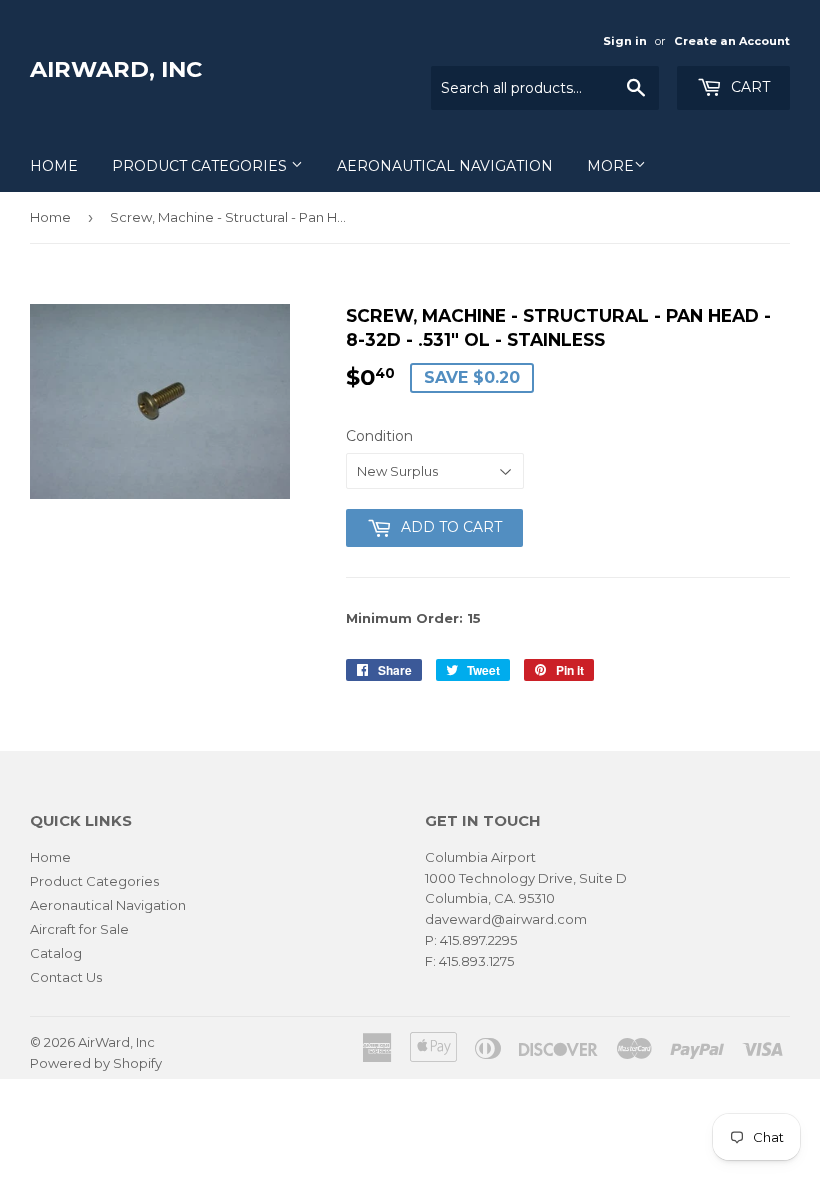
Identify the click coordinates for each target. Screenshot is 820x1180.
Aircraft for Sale (79, 929)
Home (54, 166)
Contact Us (66, 977)
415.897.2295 (478, 940)
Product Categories (201, 166)
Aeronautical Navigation (445, 166)
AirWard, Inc (116, 69)
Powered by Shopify (96, 1063)
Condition (379, 436)
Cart (748, 87)
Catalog (56, 953)
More (610, 166)
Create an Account (732, 41)
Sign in (625, 41)
